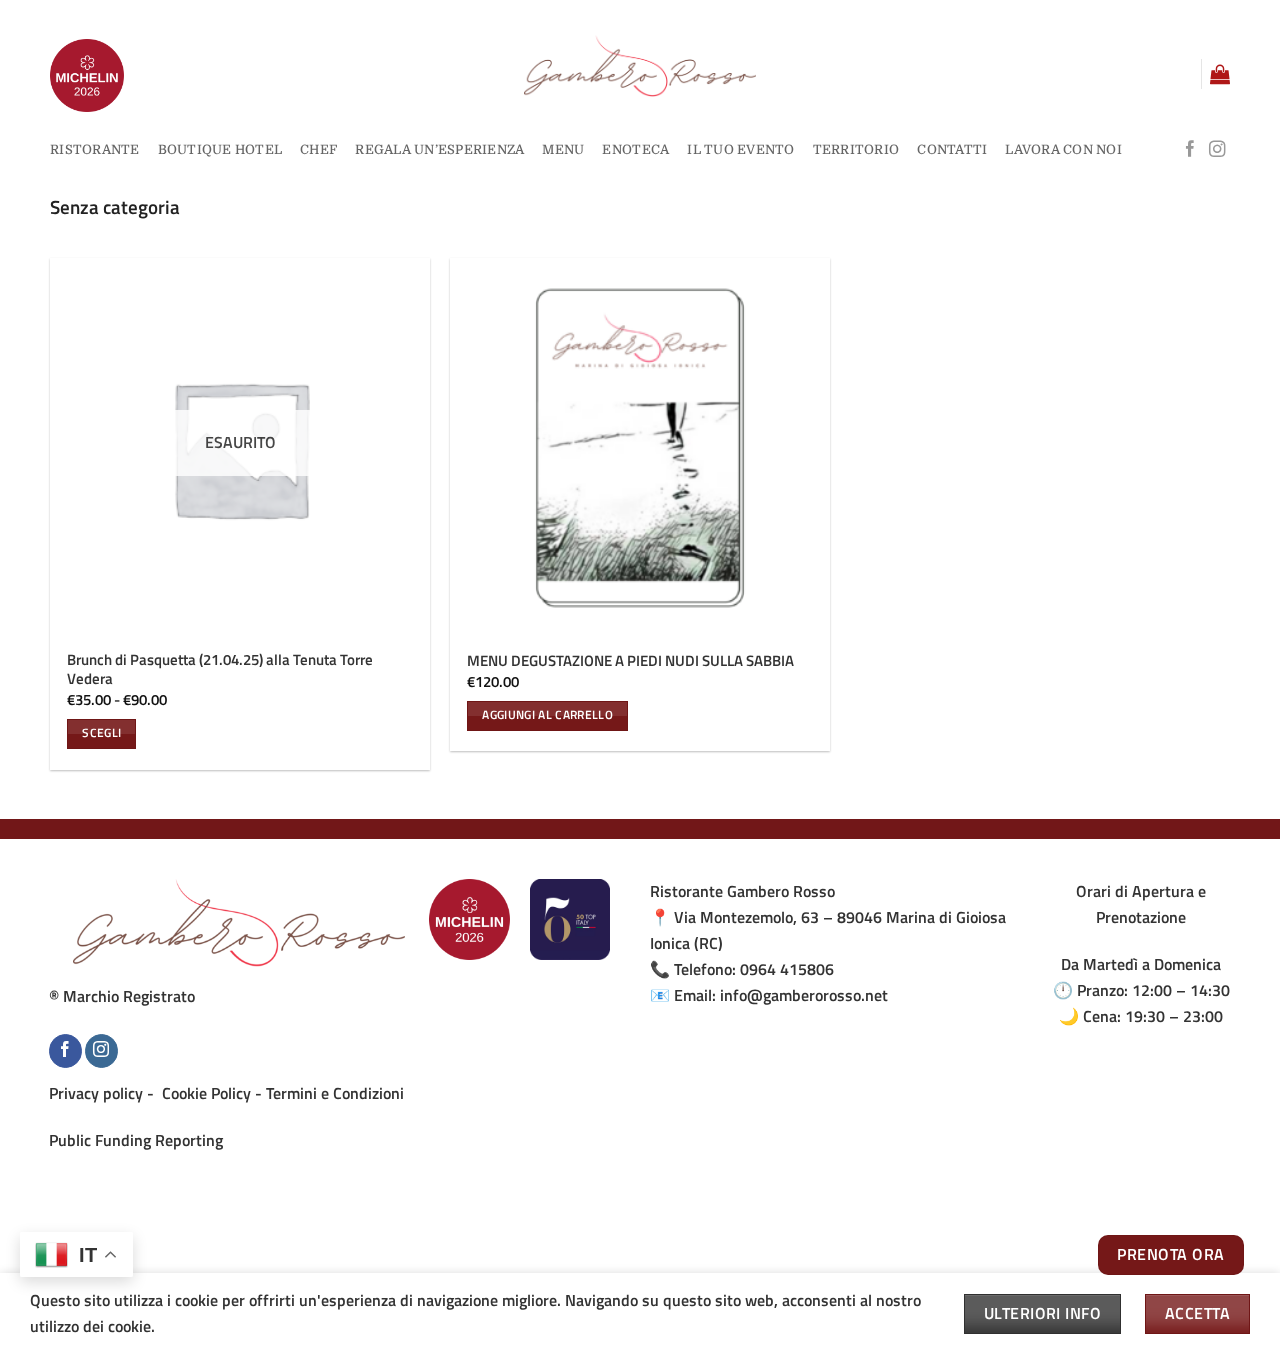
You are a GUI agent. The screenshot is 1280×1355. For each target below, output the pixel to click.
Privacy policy (96, 1093)
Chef (318, 149)
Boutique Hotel (220, 149)
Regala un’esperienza (439, 149)
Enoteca (635, 149)
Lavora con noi (1063, 149)
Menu (563, 149)
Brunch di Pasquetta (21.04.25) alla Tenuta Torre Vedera (220, 670)
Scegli (101, 733)
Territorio (856, 149)
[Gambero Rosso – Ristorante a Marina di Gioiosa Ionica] (640, 66)
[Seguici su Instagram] (1217, 150)
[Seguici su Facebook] (1190, 150)
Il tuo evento (740, 149)
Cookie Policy (206, 1093)
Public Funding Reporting (136, 1140)
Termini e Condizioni (335, 1093)
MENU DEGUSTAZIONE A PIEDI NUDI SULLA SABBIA (630, 661)
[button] (1220, 74)
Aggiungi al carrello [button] (547, 715)
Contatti (952, 149)
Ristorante (95, 149)
